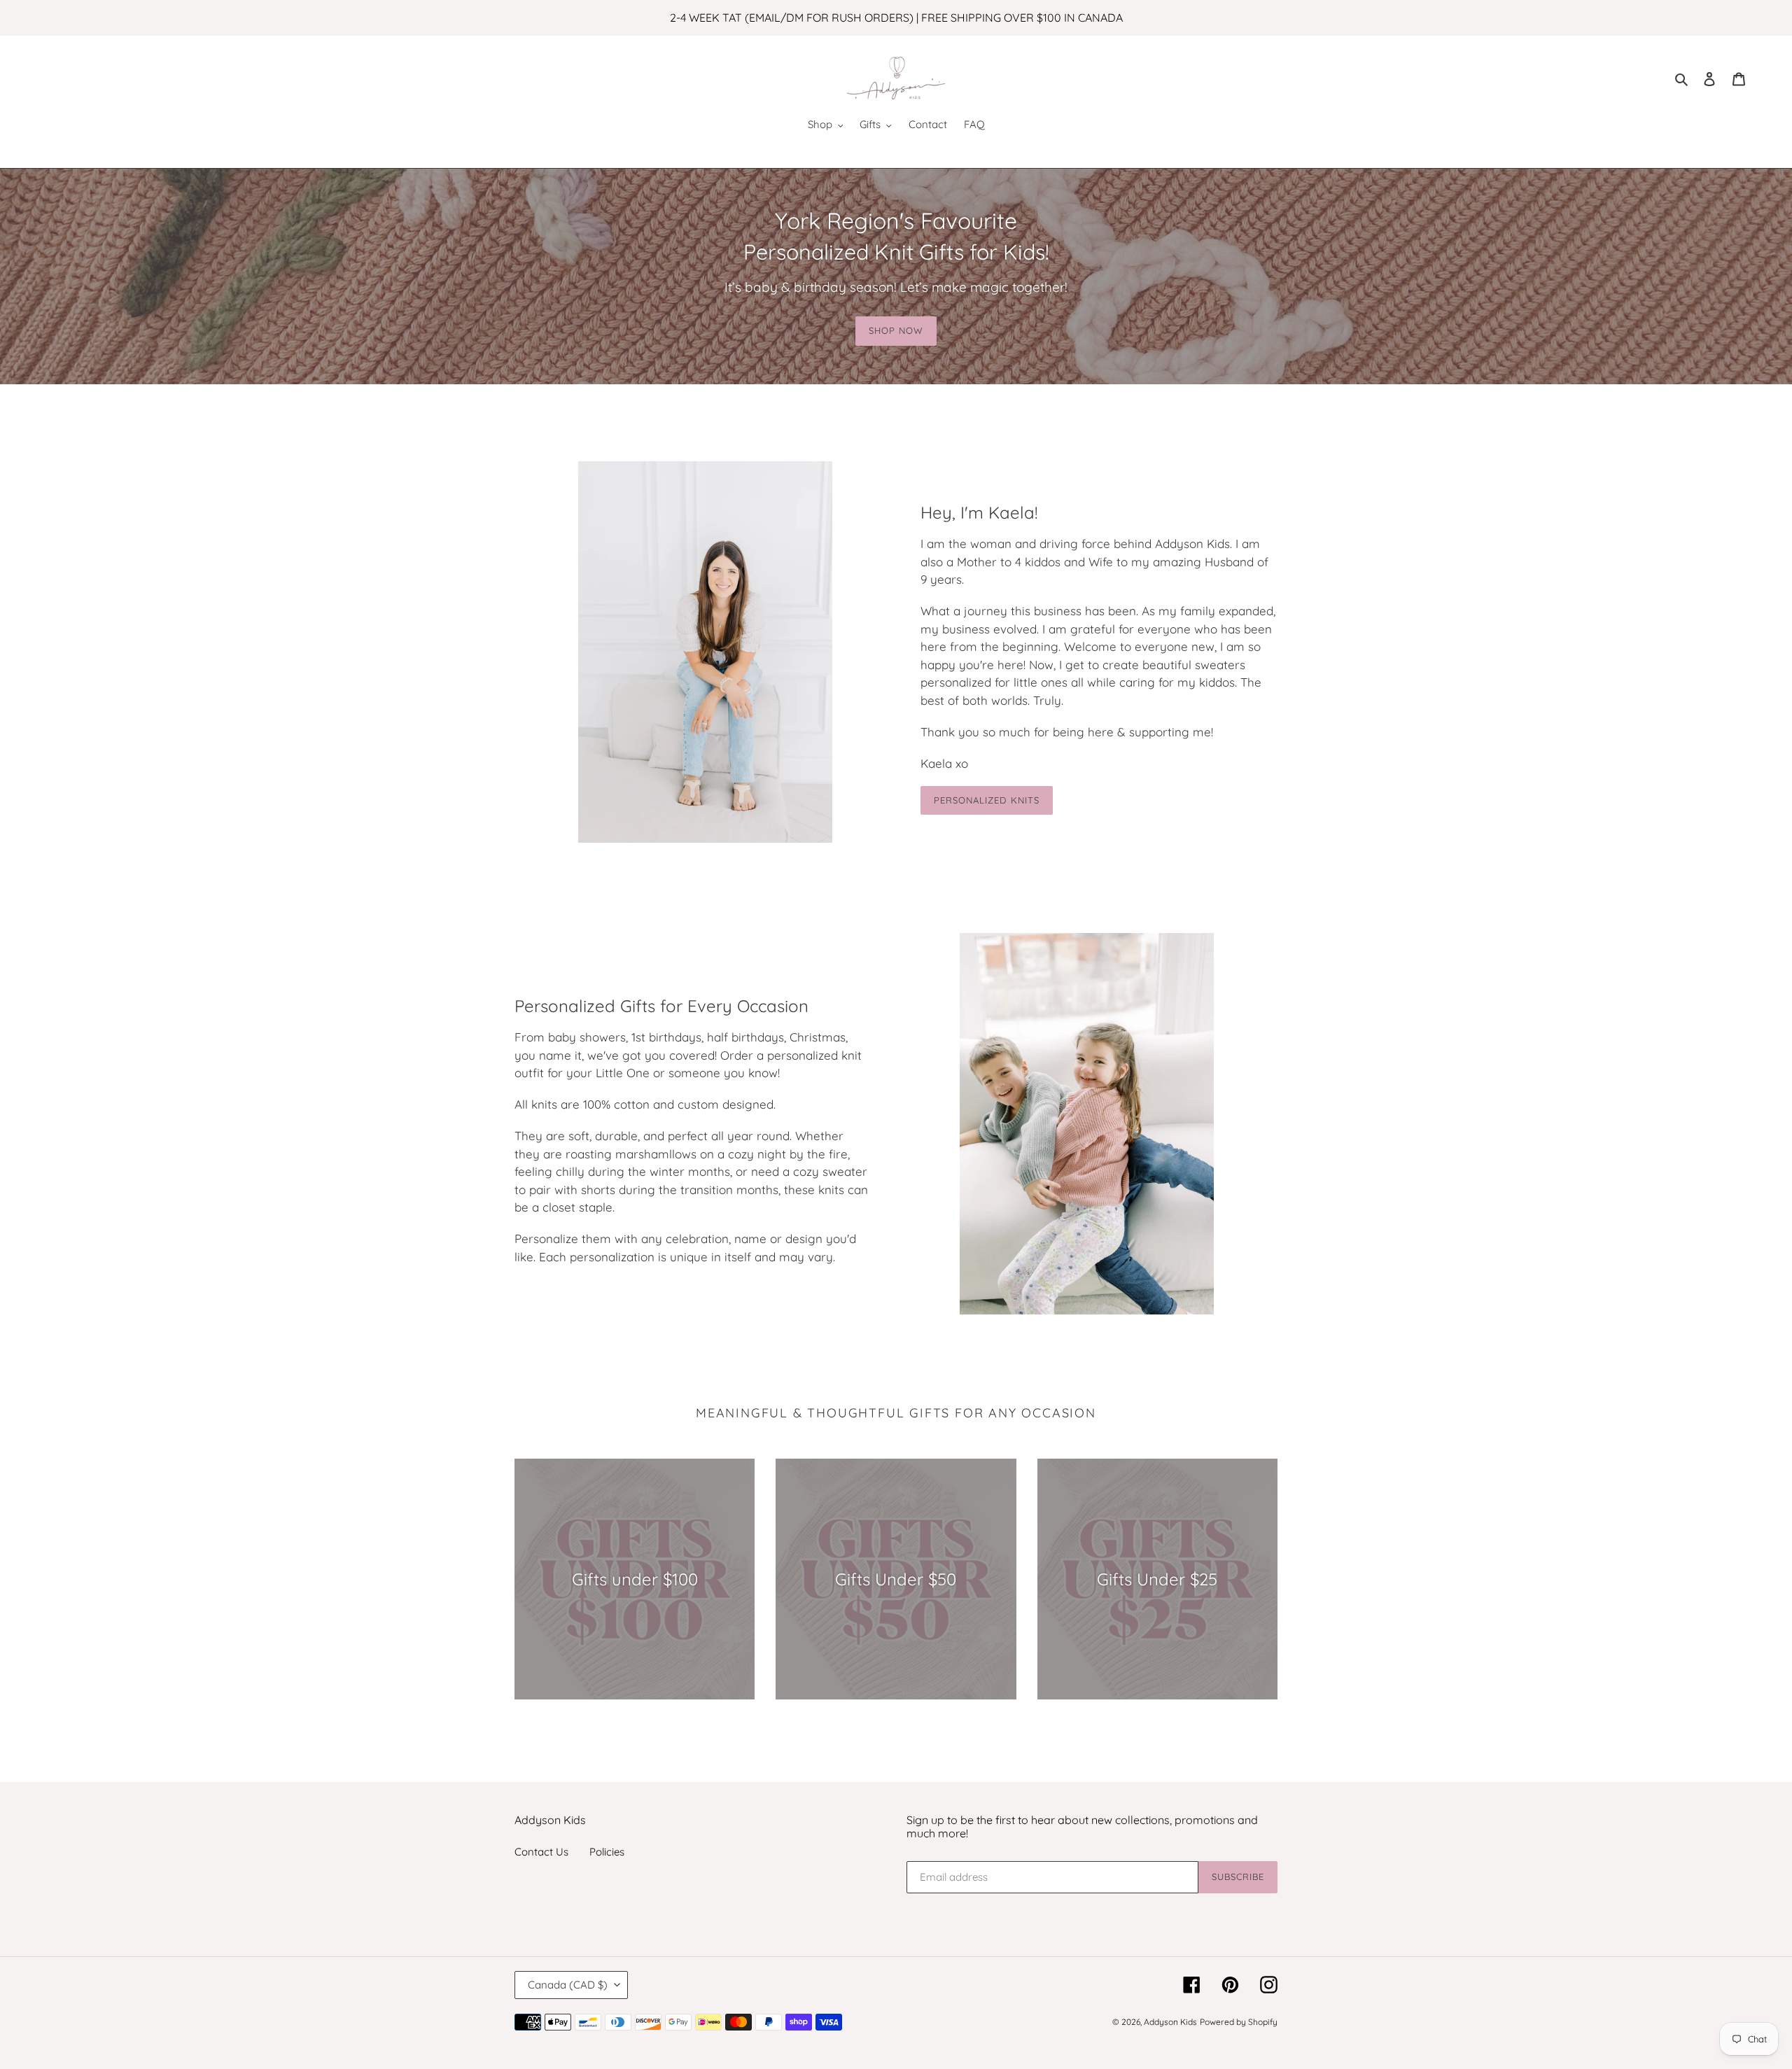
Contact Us (541, 1852)
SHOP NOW (896, 330)
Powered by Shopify (1239, 2022)
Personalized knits (987, 800)
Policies (607, 1852)
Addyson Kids (1170, 2022)
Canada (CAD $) (568, 1985)
